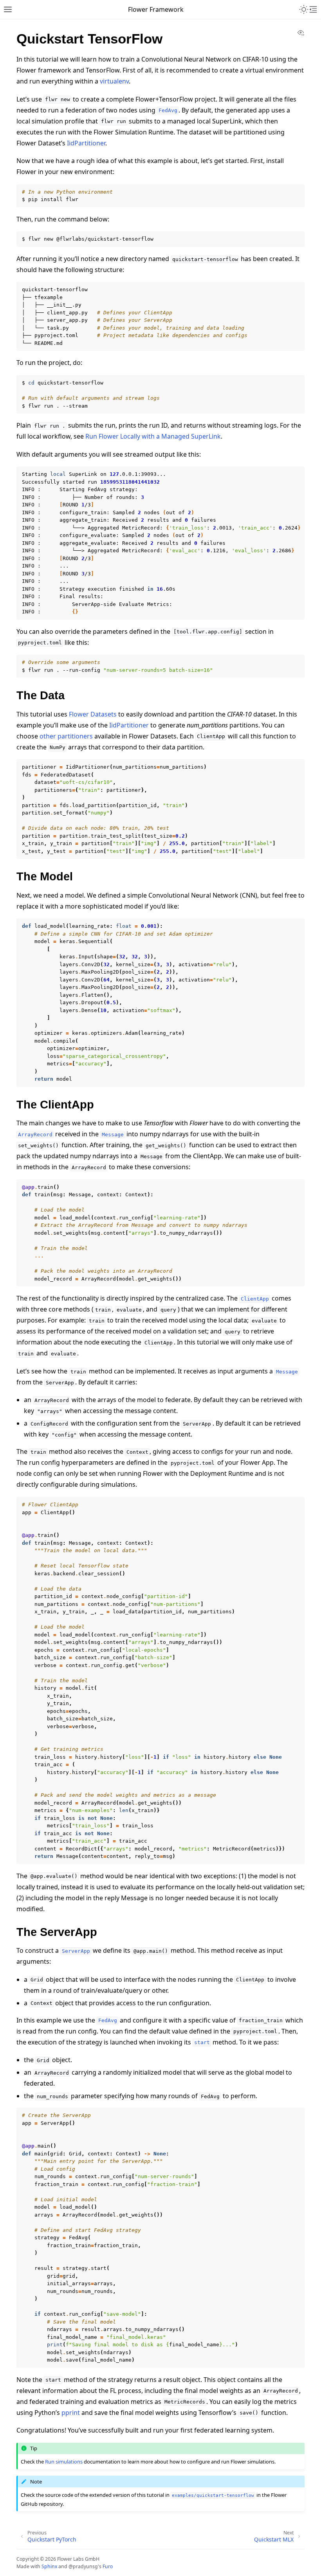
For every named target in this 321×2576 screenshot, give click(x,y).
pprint (71, 2413)
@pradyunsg (83, 2566)
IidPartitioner (86, 143)
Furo (108, 2566)
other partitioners (66, 736)
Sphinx (49, 2566)
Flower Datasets (93, 714)
